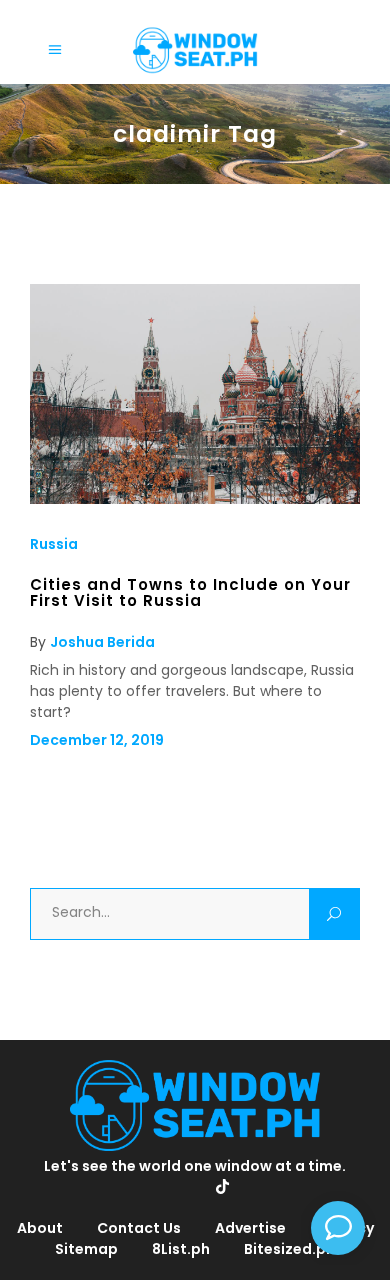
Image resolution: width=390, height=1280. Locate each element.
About (40, 1228)
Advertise (250, 1228)
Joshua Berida (102, 642)
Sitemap (86, 1249)
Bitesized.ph (289, 1249)
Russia (54, 544)
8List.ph (181, 1249)
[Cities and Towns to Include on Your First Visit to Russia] (195, 499)
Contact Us (139, 1228)
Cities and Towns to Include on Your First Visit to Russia (190, 592)
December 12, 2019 (97, 740)
